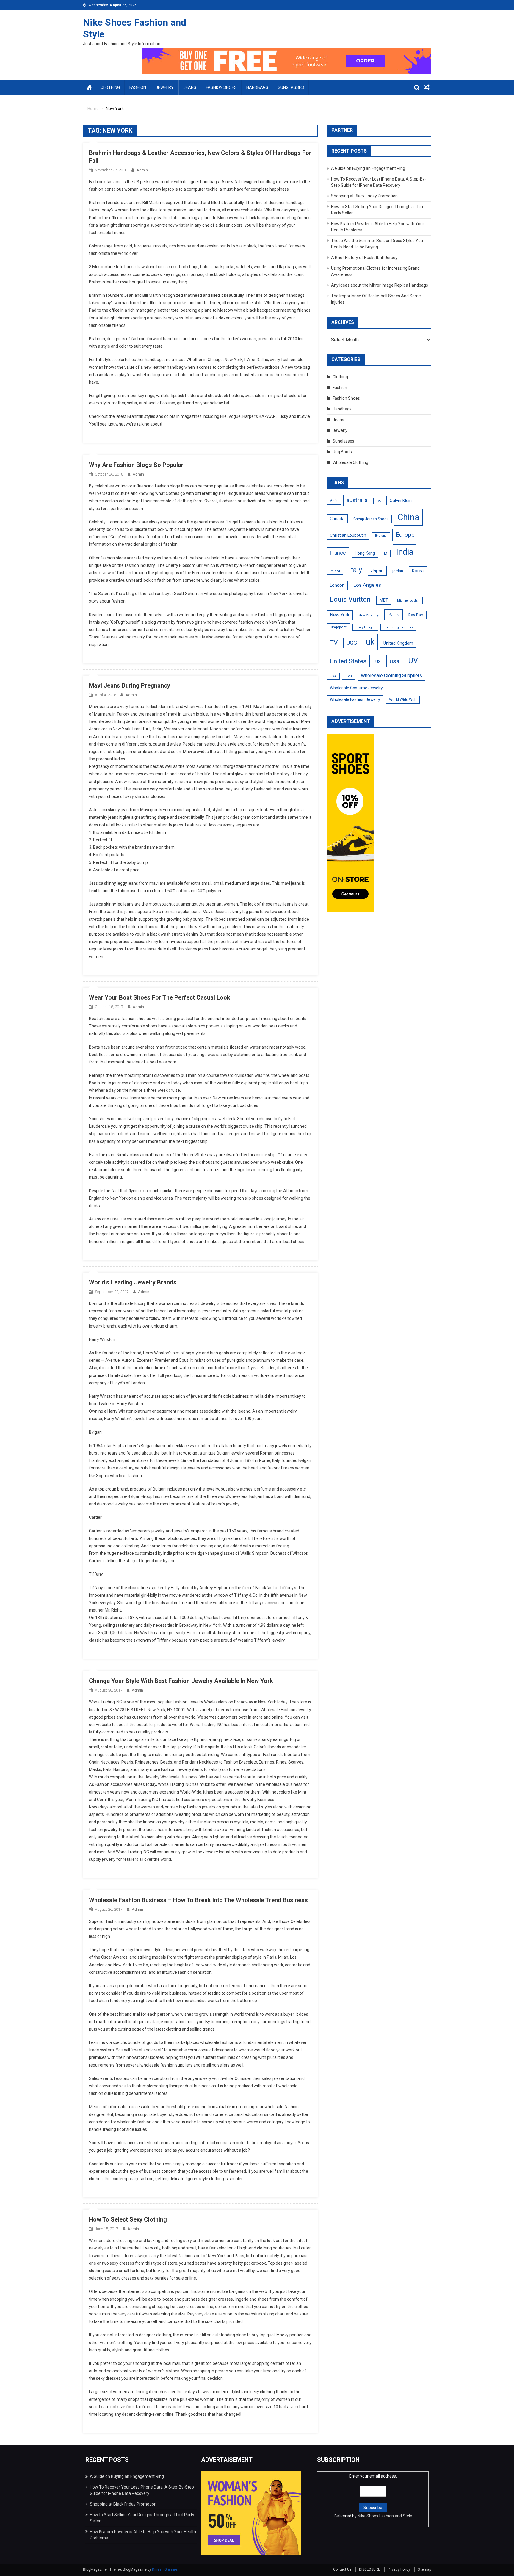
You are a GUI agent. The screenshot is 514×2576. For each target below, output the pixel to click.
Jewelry (165, 87)
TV (334, 643)
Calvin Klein (401, 501)
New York (340, 615)
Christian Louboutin (348, 535)
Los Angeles (367, 585)
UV (413, 661)
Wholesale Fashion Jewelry (355, 699)
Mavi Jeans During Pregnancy (130, 685)
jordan (398, 571)
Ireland (335, 571)
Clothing (110, 87)
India (405, 552)
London (337, 585)
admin (142, 170)
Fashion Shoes (221, 87)
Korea (418, 571)
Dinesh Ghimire (165, 2569)
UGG (352, 643)
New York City (369, 615)
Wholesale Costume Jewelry (356, 688)
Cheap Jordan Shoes (371, 519)
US (378, 662)
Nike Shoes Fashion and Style (385, 2516)
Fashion (138, 87)
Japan (377, 571)
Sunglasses (291, 87)
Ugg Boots (342, 452)
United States (348, 661)
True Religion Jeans (398, 627)
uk (370, 642)
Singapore (338, 627)
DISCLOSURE (370, 2569)
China (408, 517)
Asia (334, 501)
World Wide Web (403, 700)
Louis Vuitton (350, 599)
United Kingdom (398, 643)
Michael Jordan (408, 601)
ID (386, 553)
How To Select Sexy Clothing (128, 2219)
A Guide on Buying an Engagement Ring (368, 168)
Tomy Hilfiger (365, 627)
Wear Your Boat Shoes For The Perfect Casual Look (160, 997)
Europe (405, 535)
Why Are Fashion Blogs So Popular (136, 465)
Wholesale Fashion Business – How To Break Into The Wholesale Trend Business (198, 1900)
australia (357, 500)
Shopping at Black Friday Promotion (364, 196)
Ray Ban (416, 615)
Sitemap (424, 2569)
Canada (337, 519)
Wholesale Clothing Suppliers (391, 676)
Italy (355, 570)
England (381, 536)
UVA (333, 676)
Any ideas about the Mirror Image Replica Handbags (380, 285)
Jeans (190, 87)
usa (394, 661)
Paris (394, 615)
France (338, 553)
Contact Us (342, 2569)
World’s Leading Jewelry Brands (133, 1282)
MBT (384, 600)
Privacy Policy (399, 2569)
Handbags (257, 87)
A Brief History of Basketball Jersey (364, 258)
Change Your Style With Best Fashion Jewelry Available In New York (181, 1681)
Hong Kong (365, 553)
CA (379, 501)
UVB (349, 676)
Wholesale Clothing (350, 462)
